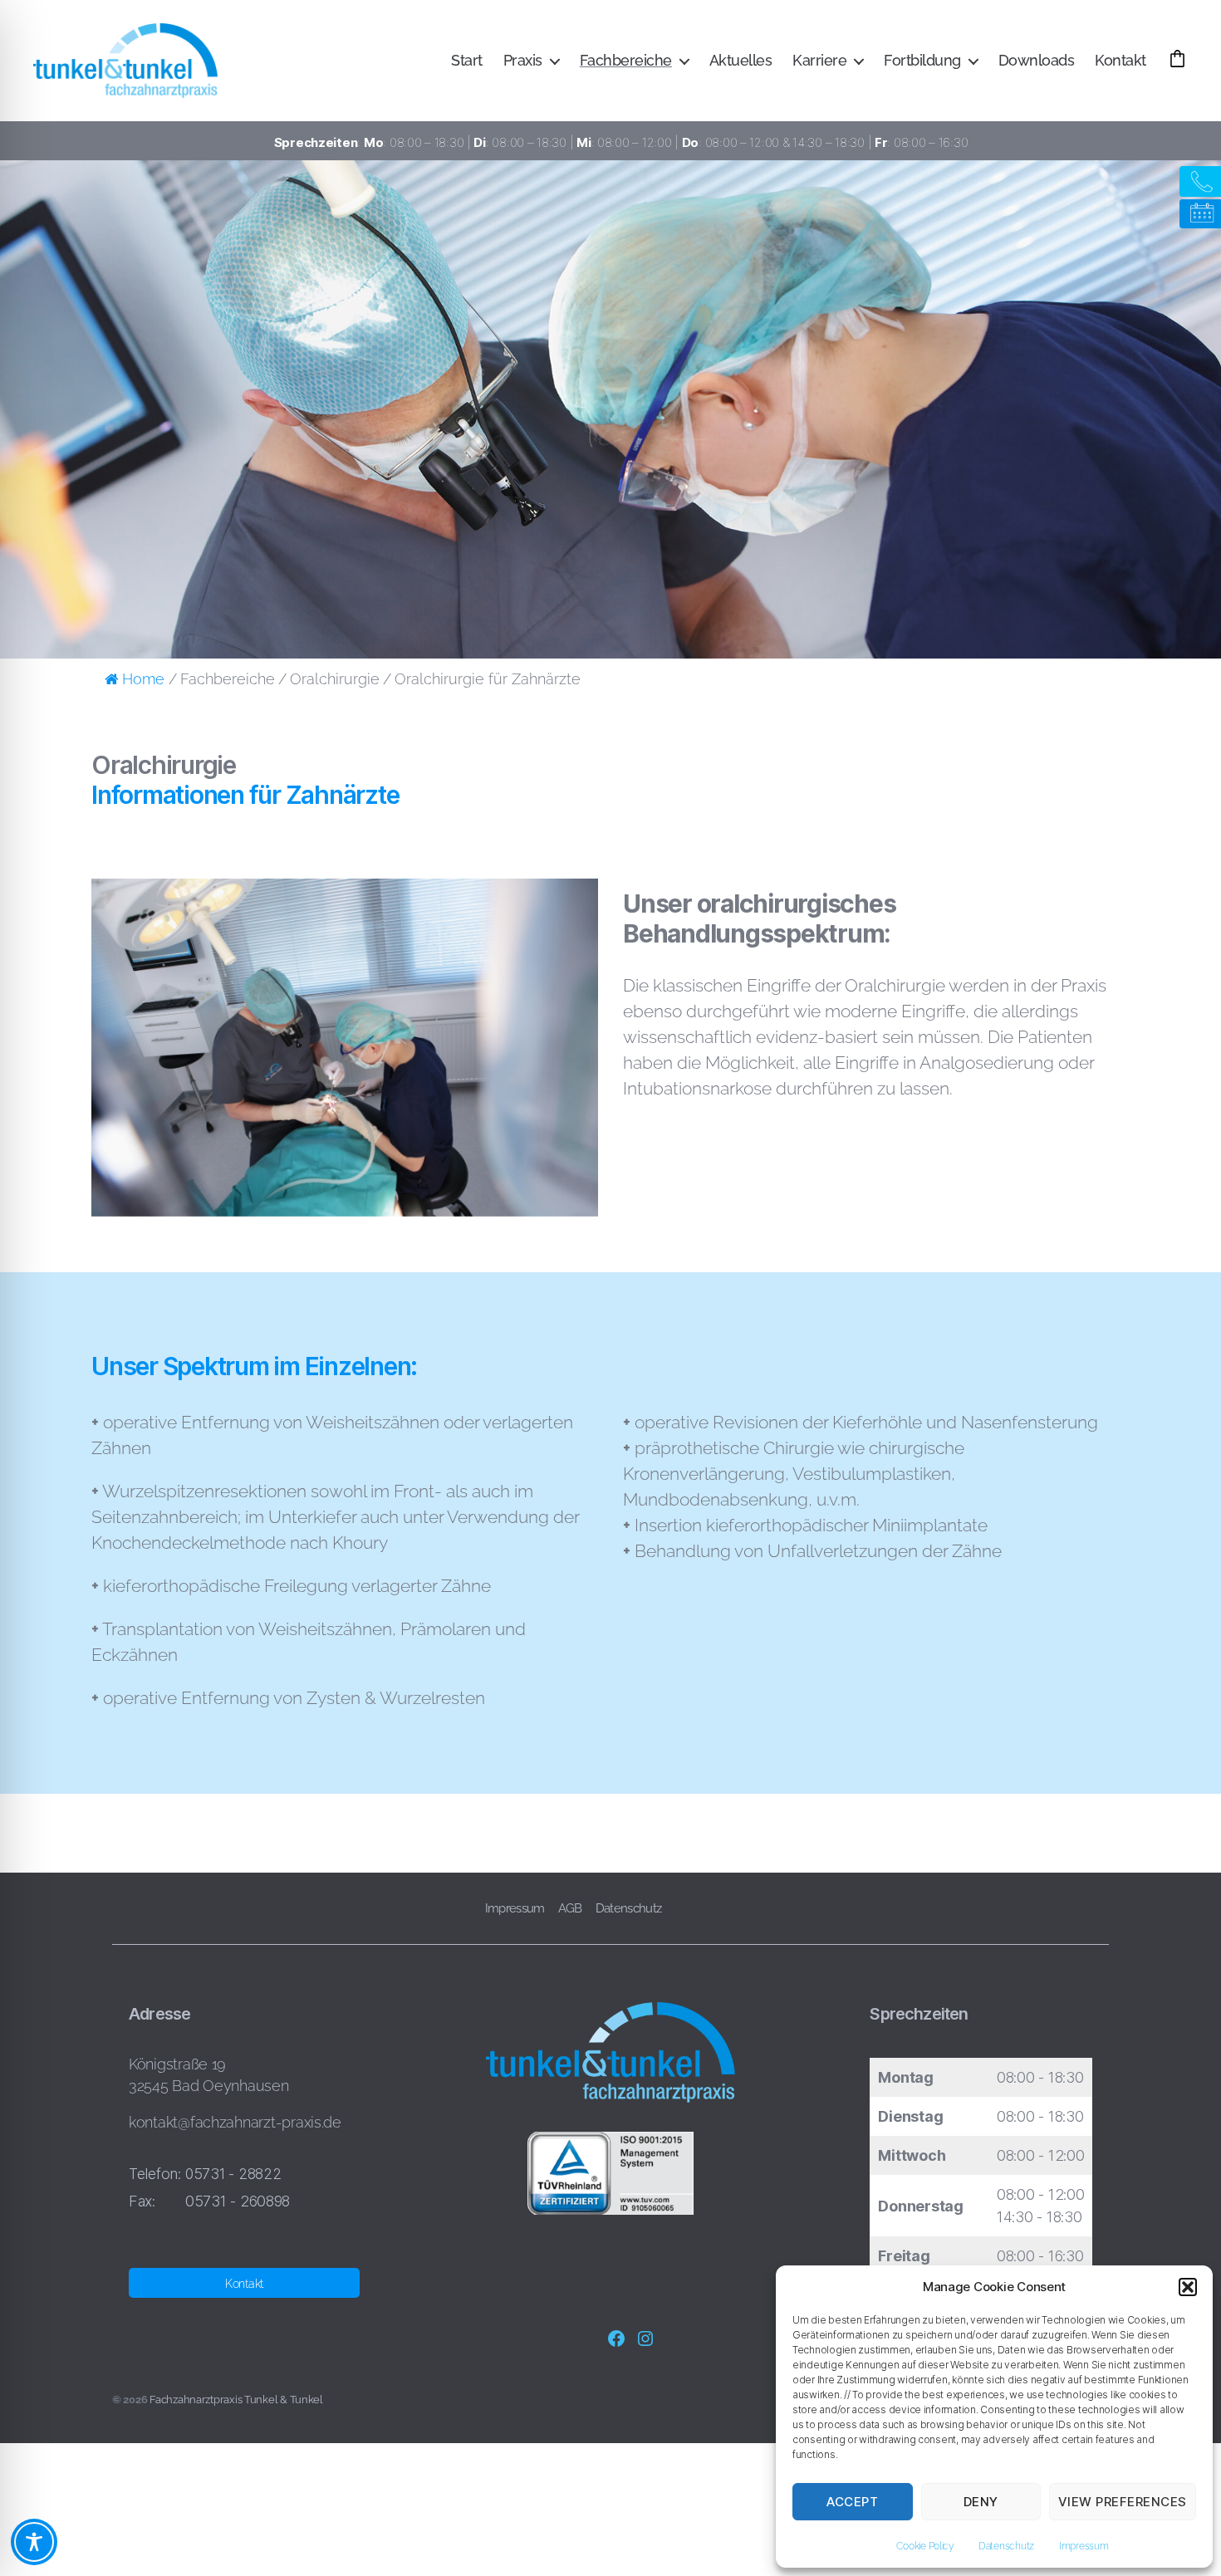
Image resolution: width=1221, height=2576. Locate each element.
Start (467, 60)
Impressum (1084, 2546)
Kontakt (1120, 60)
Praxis (523, 60)
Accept (852, 2502)
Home (143, 679)
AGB (570, 1908)
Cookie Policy (925, 2546)
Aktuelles (741, 60)
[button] (1188, 2287)
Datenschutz (1006, 2546)
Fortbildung (922, 60)
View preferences (1123, 2502)
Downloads (1037, 60)
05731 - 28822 (233, 2174)
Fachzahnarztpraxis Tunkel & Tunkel (236, 2400)
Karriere (819, 60)
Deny (981, 2502)
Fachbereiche (626, 60)
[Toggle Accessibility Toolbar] (34, 2542)
